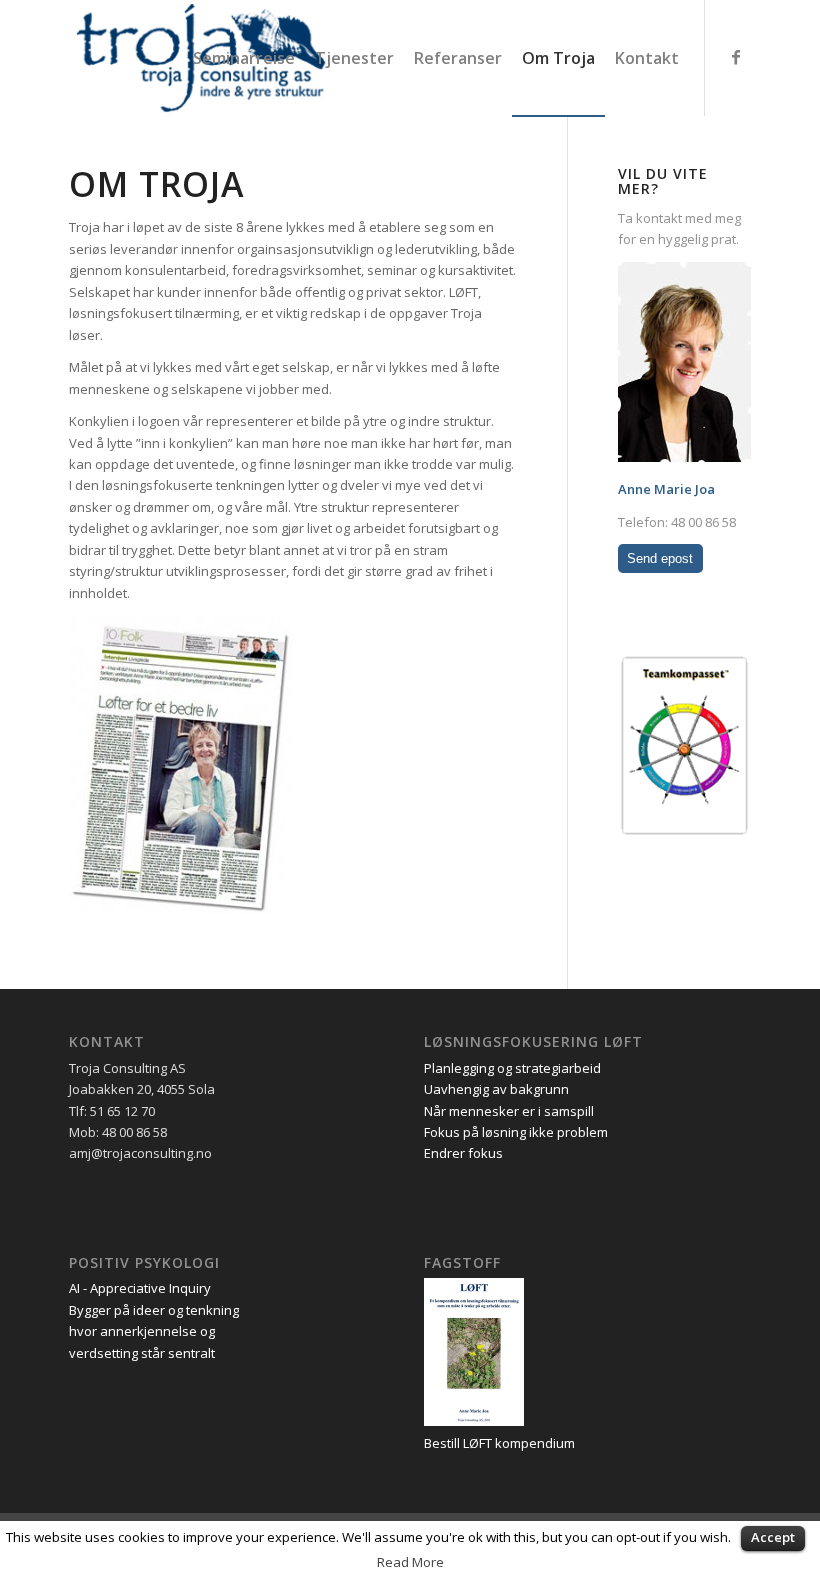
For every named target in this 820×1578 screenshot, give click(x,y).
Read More (410, 1562)
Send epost (660, 558)
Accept (773, 1537)
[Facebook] (736, 57)
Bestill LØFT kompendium (499, 1443)
